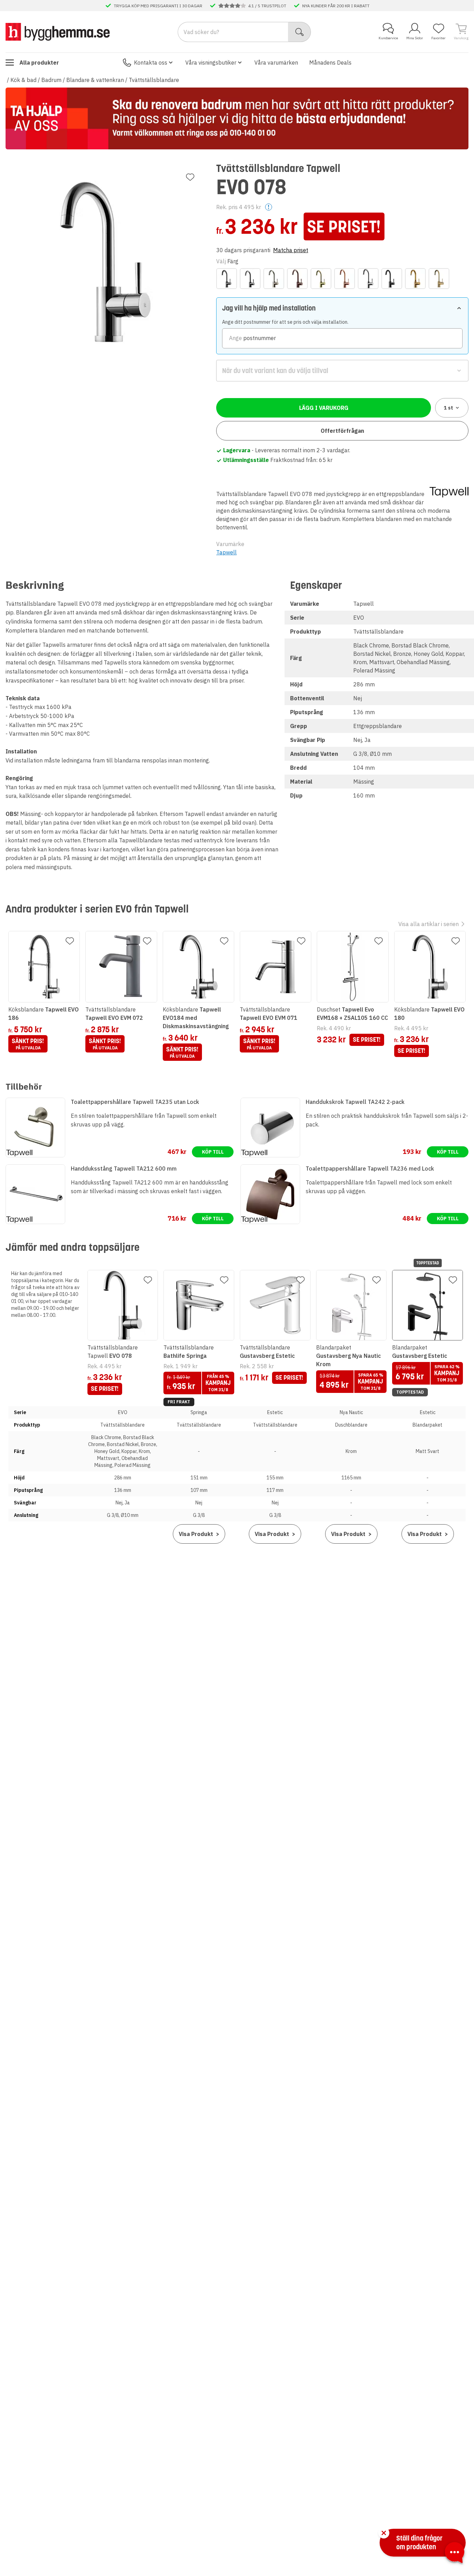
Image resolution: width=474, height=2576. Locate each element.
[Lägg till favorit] (190, 177)
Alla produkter (39, 63)
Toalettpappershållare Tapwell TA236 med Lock (370, 1169)
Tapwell (226, 552)
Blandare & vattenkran (95, 80)
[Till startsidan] (58, 32)
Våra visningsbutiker (211, 63)
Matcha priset (291, 250)
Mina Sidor (415, 38)
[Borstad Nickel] (274, 279)
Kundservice (388, 38)
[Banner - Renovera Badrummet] (237, 118)
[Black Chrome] (227, 279)
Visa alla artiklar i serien (429, 924)
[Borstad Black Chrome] (250, 279)
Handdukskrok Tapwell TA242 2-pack (355, 1102)
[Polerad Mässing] (439, 279)
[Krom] (368, 279)
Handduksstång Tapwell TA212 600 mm (124, 1169)
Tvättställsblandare (154, 80)
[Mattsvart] (392, 279)
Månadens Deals (330, 63)
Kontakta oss (151, 63)
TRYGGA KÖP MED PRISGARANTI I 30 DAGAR (158, 6)
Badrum (51, 80)
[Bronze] (297, 279)
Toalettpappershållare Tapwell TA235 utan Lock (135, 1102)
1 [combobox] (448, 408)
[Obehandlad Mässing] (415, 279)
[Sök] (300, 32)
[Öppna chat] (455, 2554)
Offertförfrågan (342, 431)
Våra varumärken (276, 63)
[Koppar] (345, 279)
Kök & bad (23, 80)
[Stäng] (384, 2533)
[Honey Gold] (321, 279)
